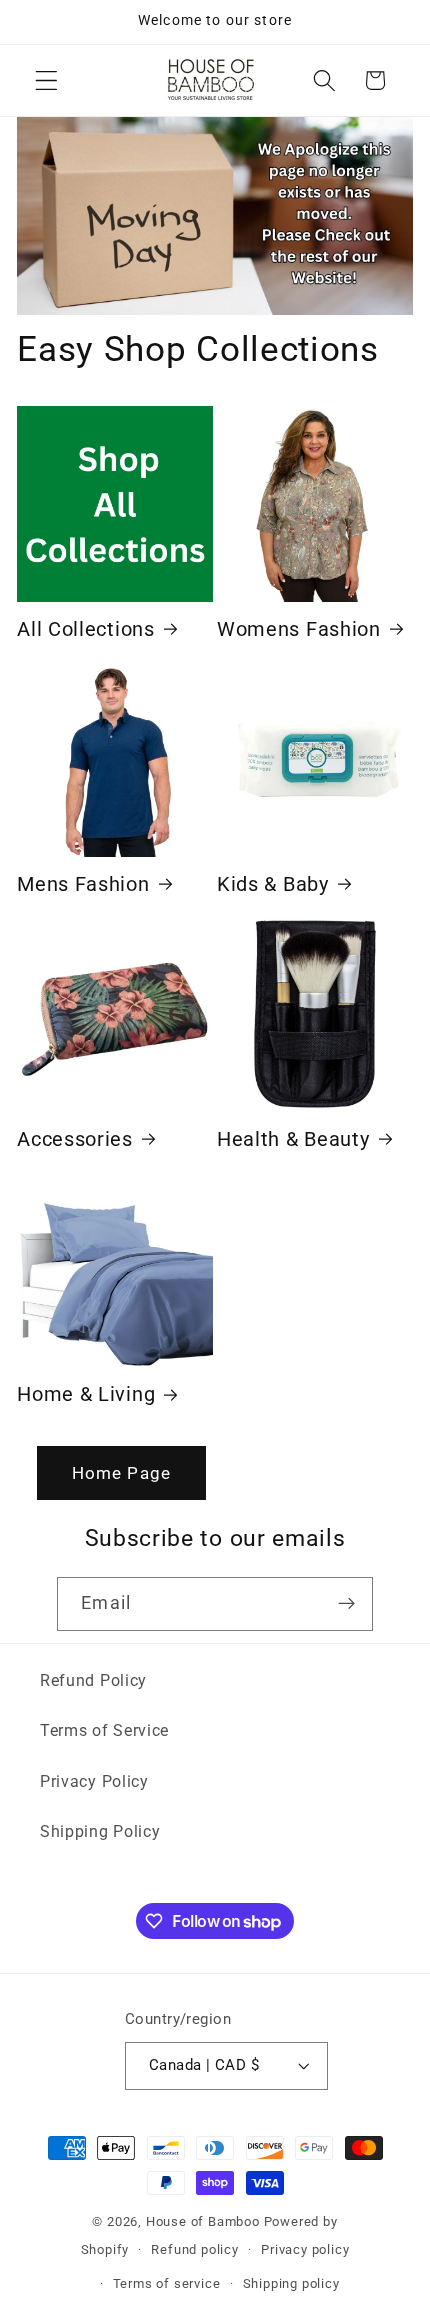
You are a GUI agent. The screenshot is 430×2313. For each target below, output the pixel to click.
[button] (46, 80)
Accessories (75, 1139)
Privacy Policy (94, 1781)
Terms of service (167, 2283)
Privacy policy (305, 2249)
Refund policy (194, 2249)
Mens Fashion (83, 884)
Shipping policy (291, 2283)
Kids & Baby (273, 884)
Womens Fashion (299, 629)
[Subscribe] (346, 1604)
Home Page (121, 1473)
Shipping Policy (100, 1831)
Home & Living (86, 1394)
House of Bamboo (203, 2221)
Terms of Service (104, 1730)
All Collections (85, 629)
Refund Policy (93, 1680)
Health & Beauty (293, 1139)
